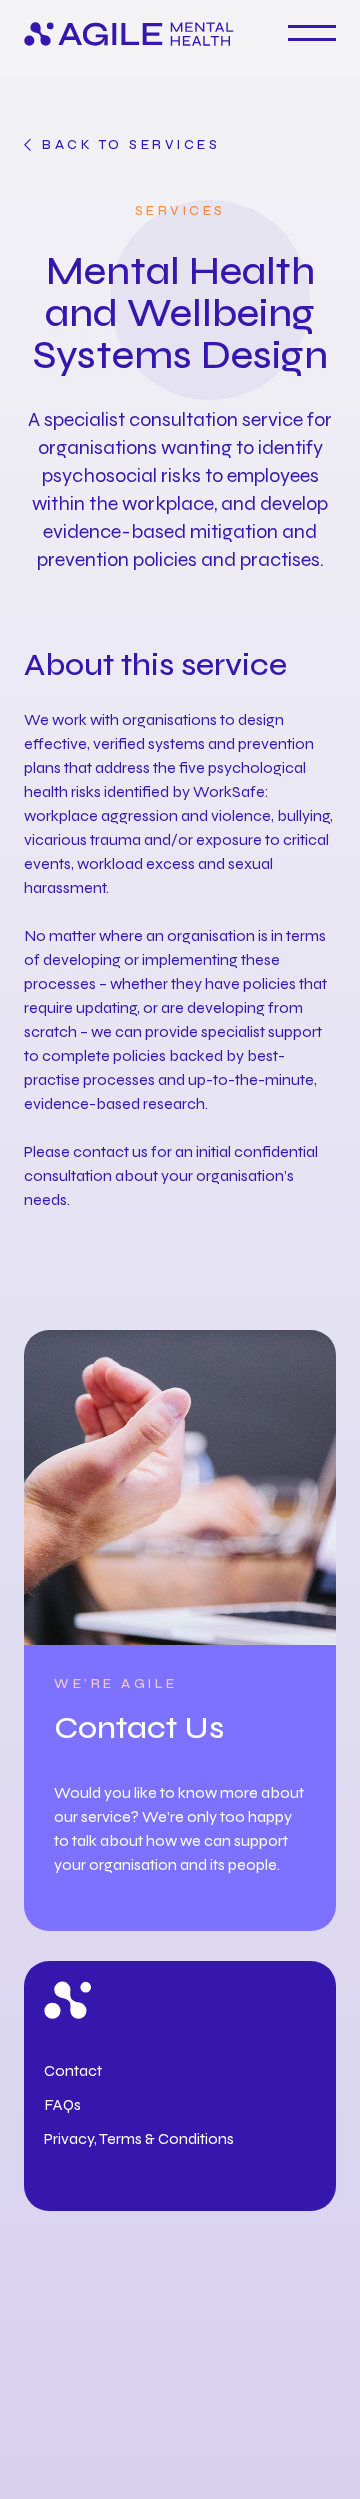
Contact (73, 2070)
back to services (131, 145)
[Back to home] (129, 36)
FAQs (62, 2104)
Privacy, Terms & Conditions (139, 2138)
